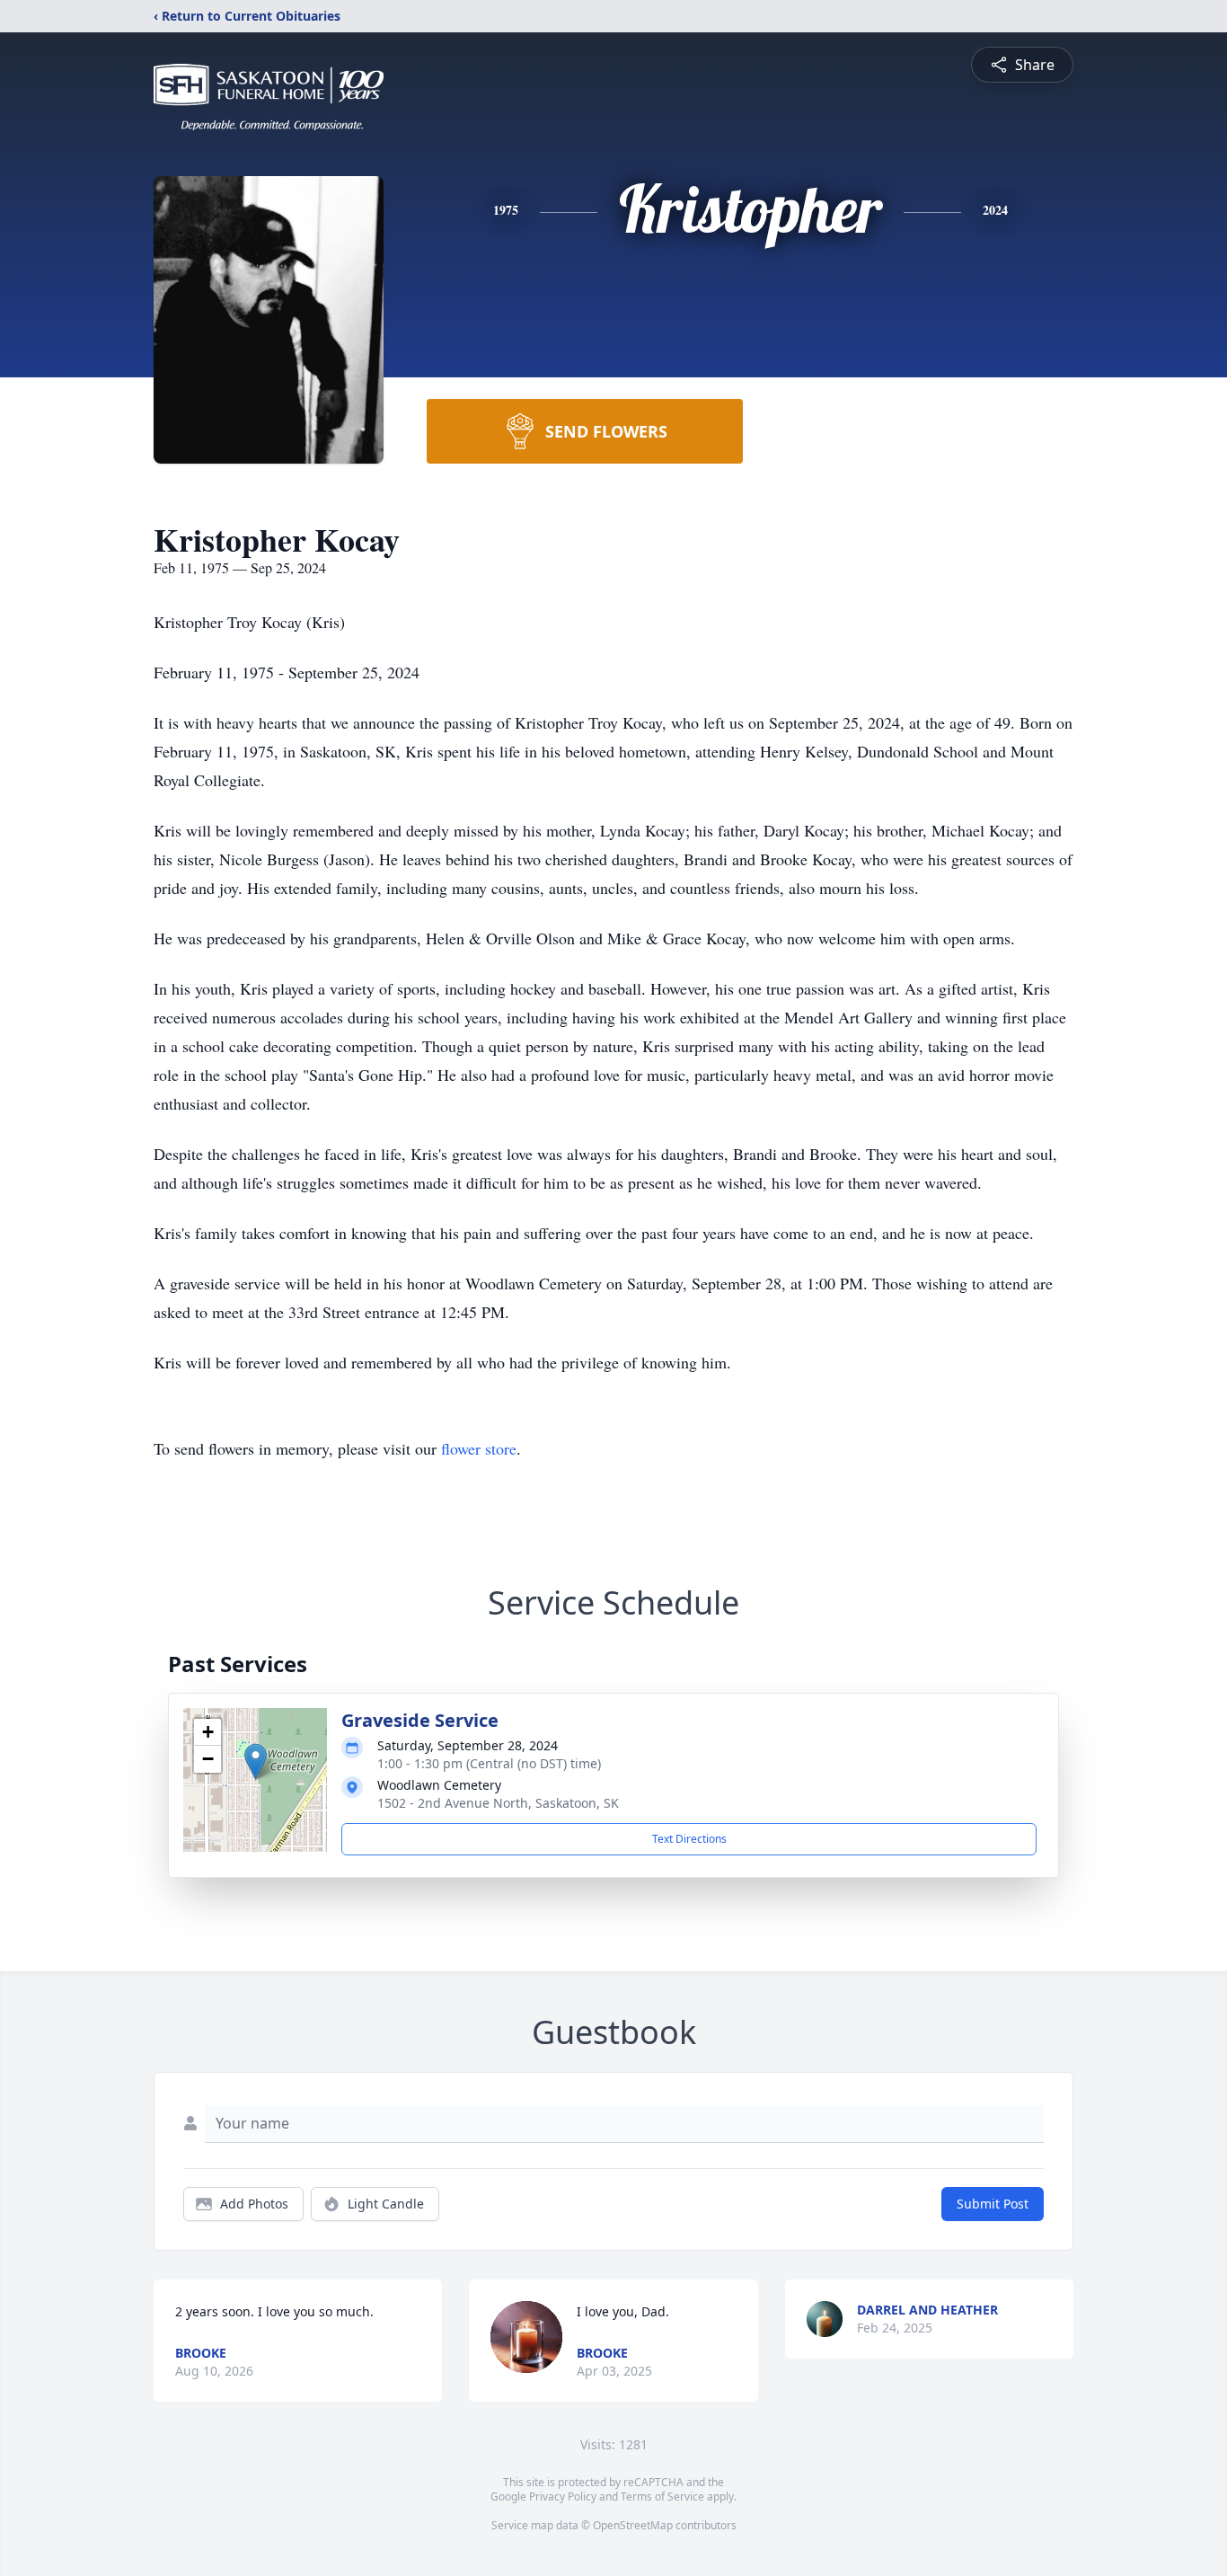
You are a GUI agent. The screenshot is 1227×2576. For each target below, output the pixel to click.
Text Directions (689, 1839)
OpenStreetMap (633, 2525)
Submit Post (993, 2204)
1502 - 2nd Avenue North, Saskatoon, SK (498, 1803)
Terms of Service (662, 2496)
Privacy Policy (563, 2496)
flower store (479, 1448)
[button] (256, 1762)
